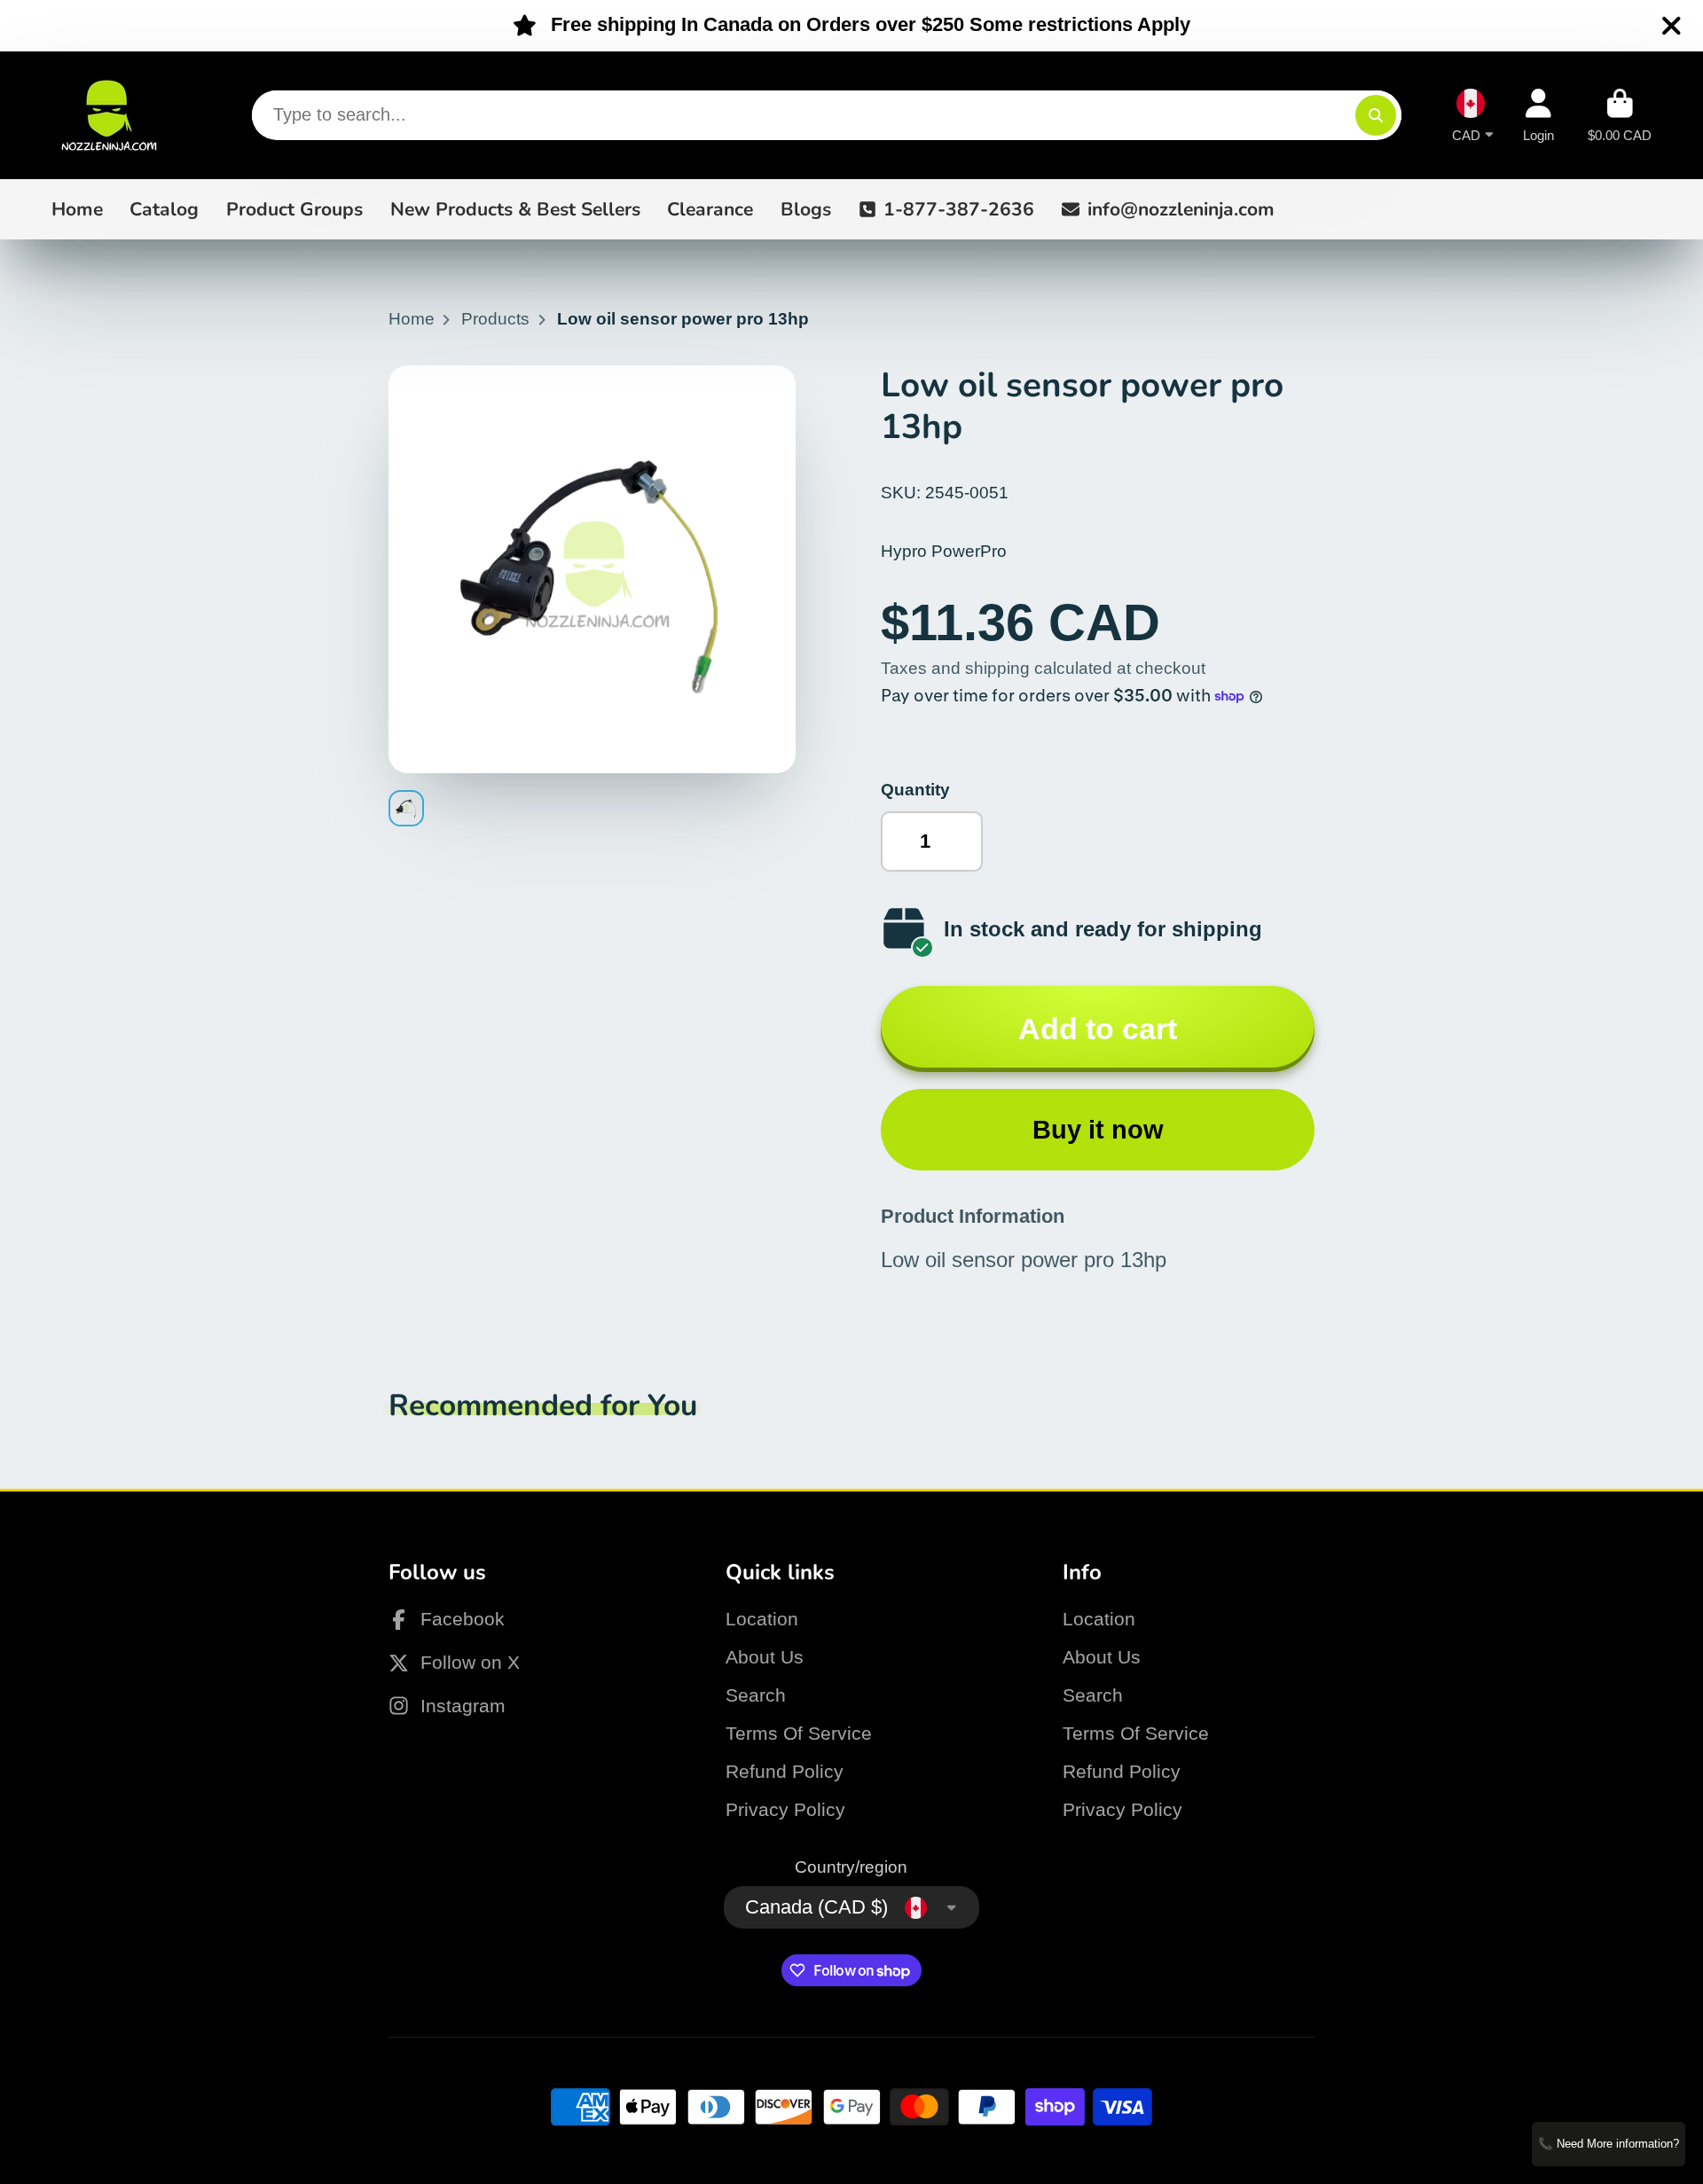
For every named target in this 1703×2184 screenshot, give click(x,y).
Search (756, 1695)
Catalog (164, 208)
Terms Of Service (799, 1733)
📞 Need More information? (1609, 2144)
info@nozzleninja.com (1181, 208)
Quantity (915, 790)
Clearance (710, 208)
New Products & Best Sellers (515, 208)
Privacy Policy (785, 1809)
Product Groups (294, 208)
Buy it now (1098, 1130)
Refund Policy (785, 1771)
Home (77, 208)
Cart (1620, 115)
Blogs (806, 208)
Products (495, 319)
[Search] (1376, 115)
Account (1538, 115)
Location (762, 1619)
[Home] (109, 115)
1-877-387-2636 (959, 208)
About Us (765, 1657)
